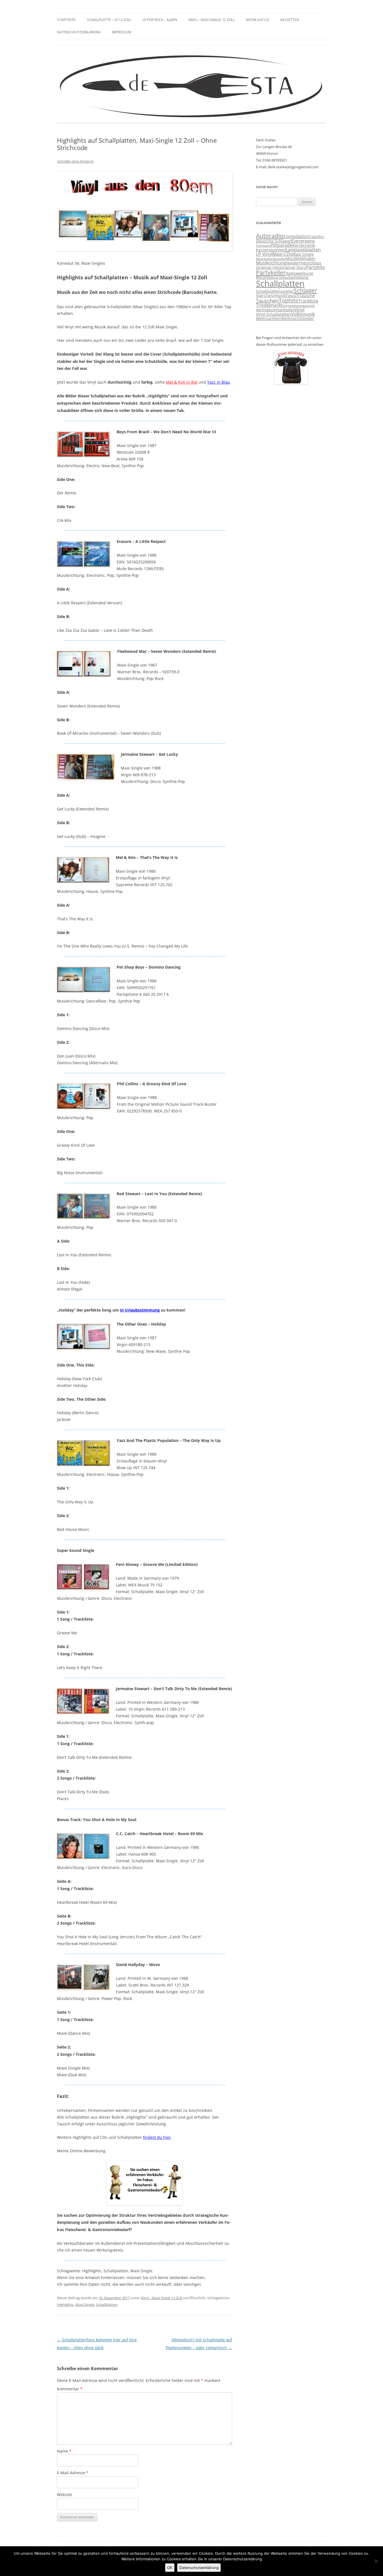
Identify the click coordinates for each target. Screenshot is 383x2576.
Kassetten (290, 20)
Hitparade (282, 245)
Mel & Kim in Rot (182, 382)
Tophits (288, 300)
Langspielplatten (303, 250)
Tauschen (267, 301)
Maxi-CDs (282, 254)
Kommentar (70, 2389)
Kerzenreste (304, 245)
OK (170, 2568)
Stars (261, 296)
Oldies (315, 263)
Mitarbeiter (264, 259)
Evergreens (303, 241)
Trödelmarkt (269, 305)
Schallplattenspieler (275, 291)
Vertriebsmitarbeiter (275, 310)
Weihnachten (268, 319)
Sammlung (298, 277)
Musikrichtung (271, 263)
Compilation (296, 236)
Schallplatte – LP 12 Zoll (109, 20)
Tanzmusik (276, 296)
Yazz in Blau (219, 382)
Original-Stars (293, 268)
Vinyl (299, 310)
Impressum (122, 32)
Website (64, 2495)
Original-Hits (268, 268)
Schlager (305, 291)
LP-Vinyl (264, 254)
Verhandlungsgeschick (299, 306)
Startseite (66, 20)
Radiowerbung (299, 273)
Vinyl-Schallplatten (274, 314)
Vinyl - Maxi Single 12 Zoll (161, 2298)
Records (264, 277)
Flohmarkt (264, 246)
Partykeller (271, 273)
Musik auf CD (258, 20)
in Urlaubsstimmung (140, 1310)
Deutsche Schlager (274, 241)
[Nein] (376, 2561)
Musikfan (279, 259)
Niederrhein (298, 263)
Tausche (307, 296)
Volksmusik (303, 314)
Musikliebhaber (301, 259)
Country (317, 237)
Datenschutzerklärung (79, 32)
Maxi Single (85, 2305)
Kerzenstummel (271, 250)
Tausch (292, 296)
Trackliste (308, 301)
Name (64, 2451)
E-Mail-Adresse (73, 2473)
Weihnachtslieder (297, 319)
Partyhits (315, 267)
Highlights (65, 2305)
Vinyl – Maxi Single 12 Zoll (212, 20)
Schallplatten (107, 2305)
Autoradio (270, 236)
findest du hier (157, 2137)
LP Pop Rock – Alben (160, 20)
